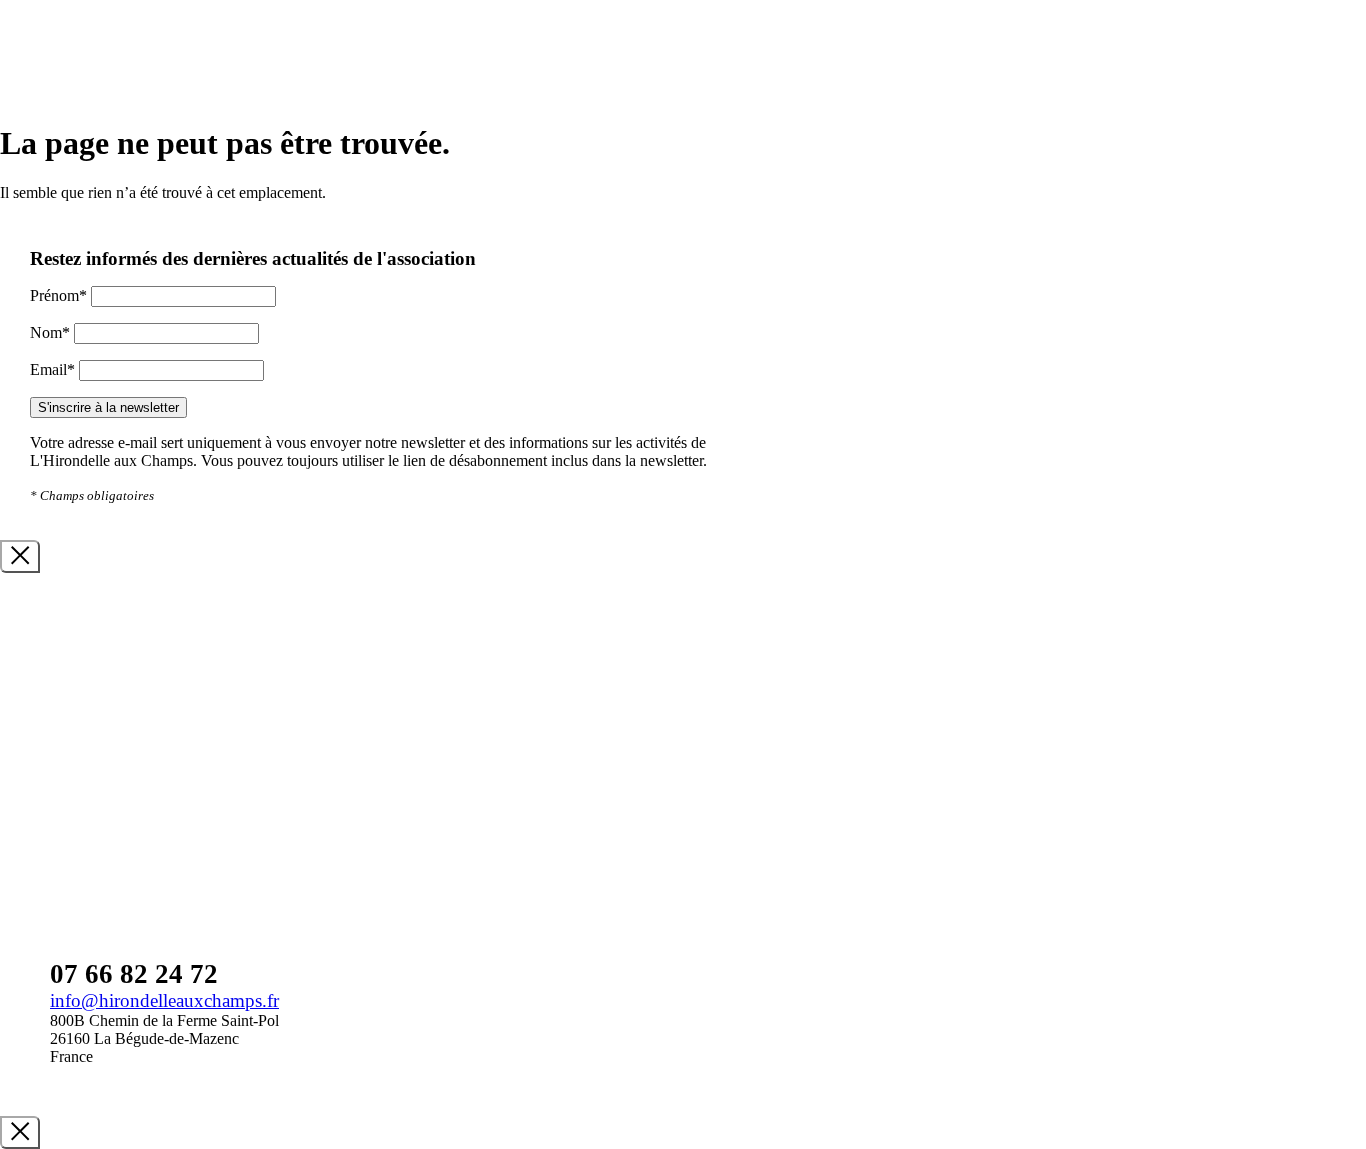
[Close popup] (20, 556)
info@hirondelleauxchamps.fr (164, 1000)
